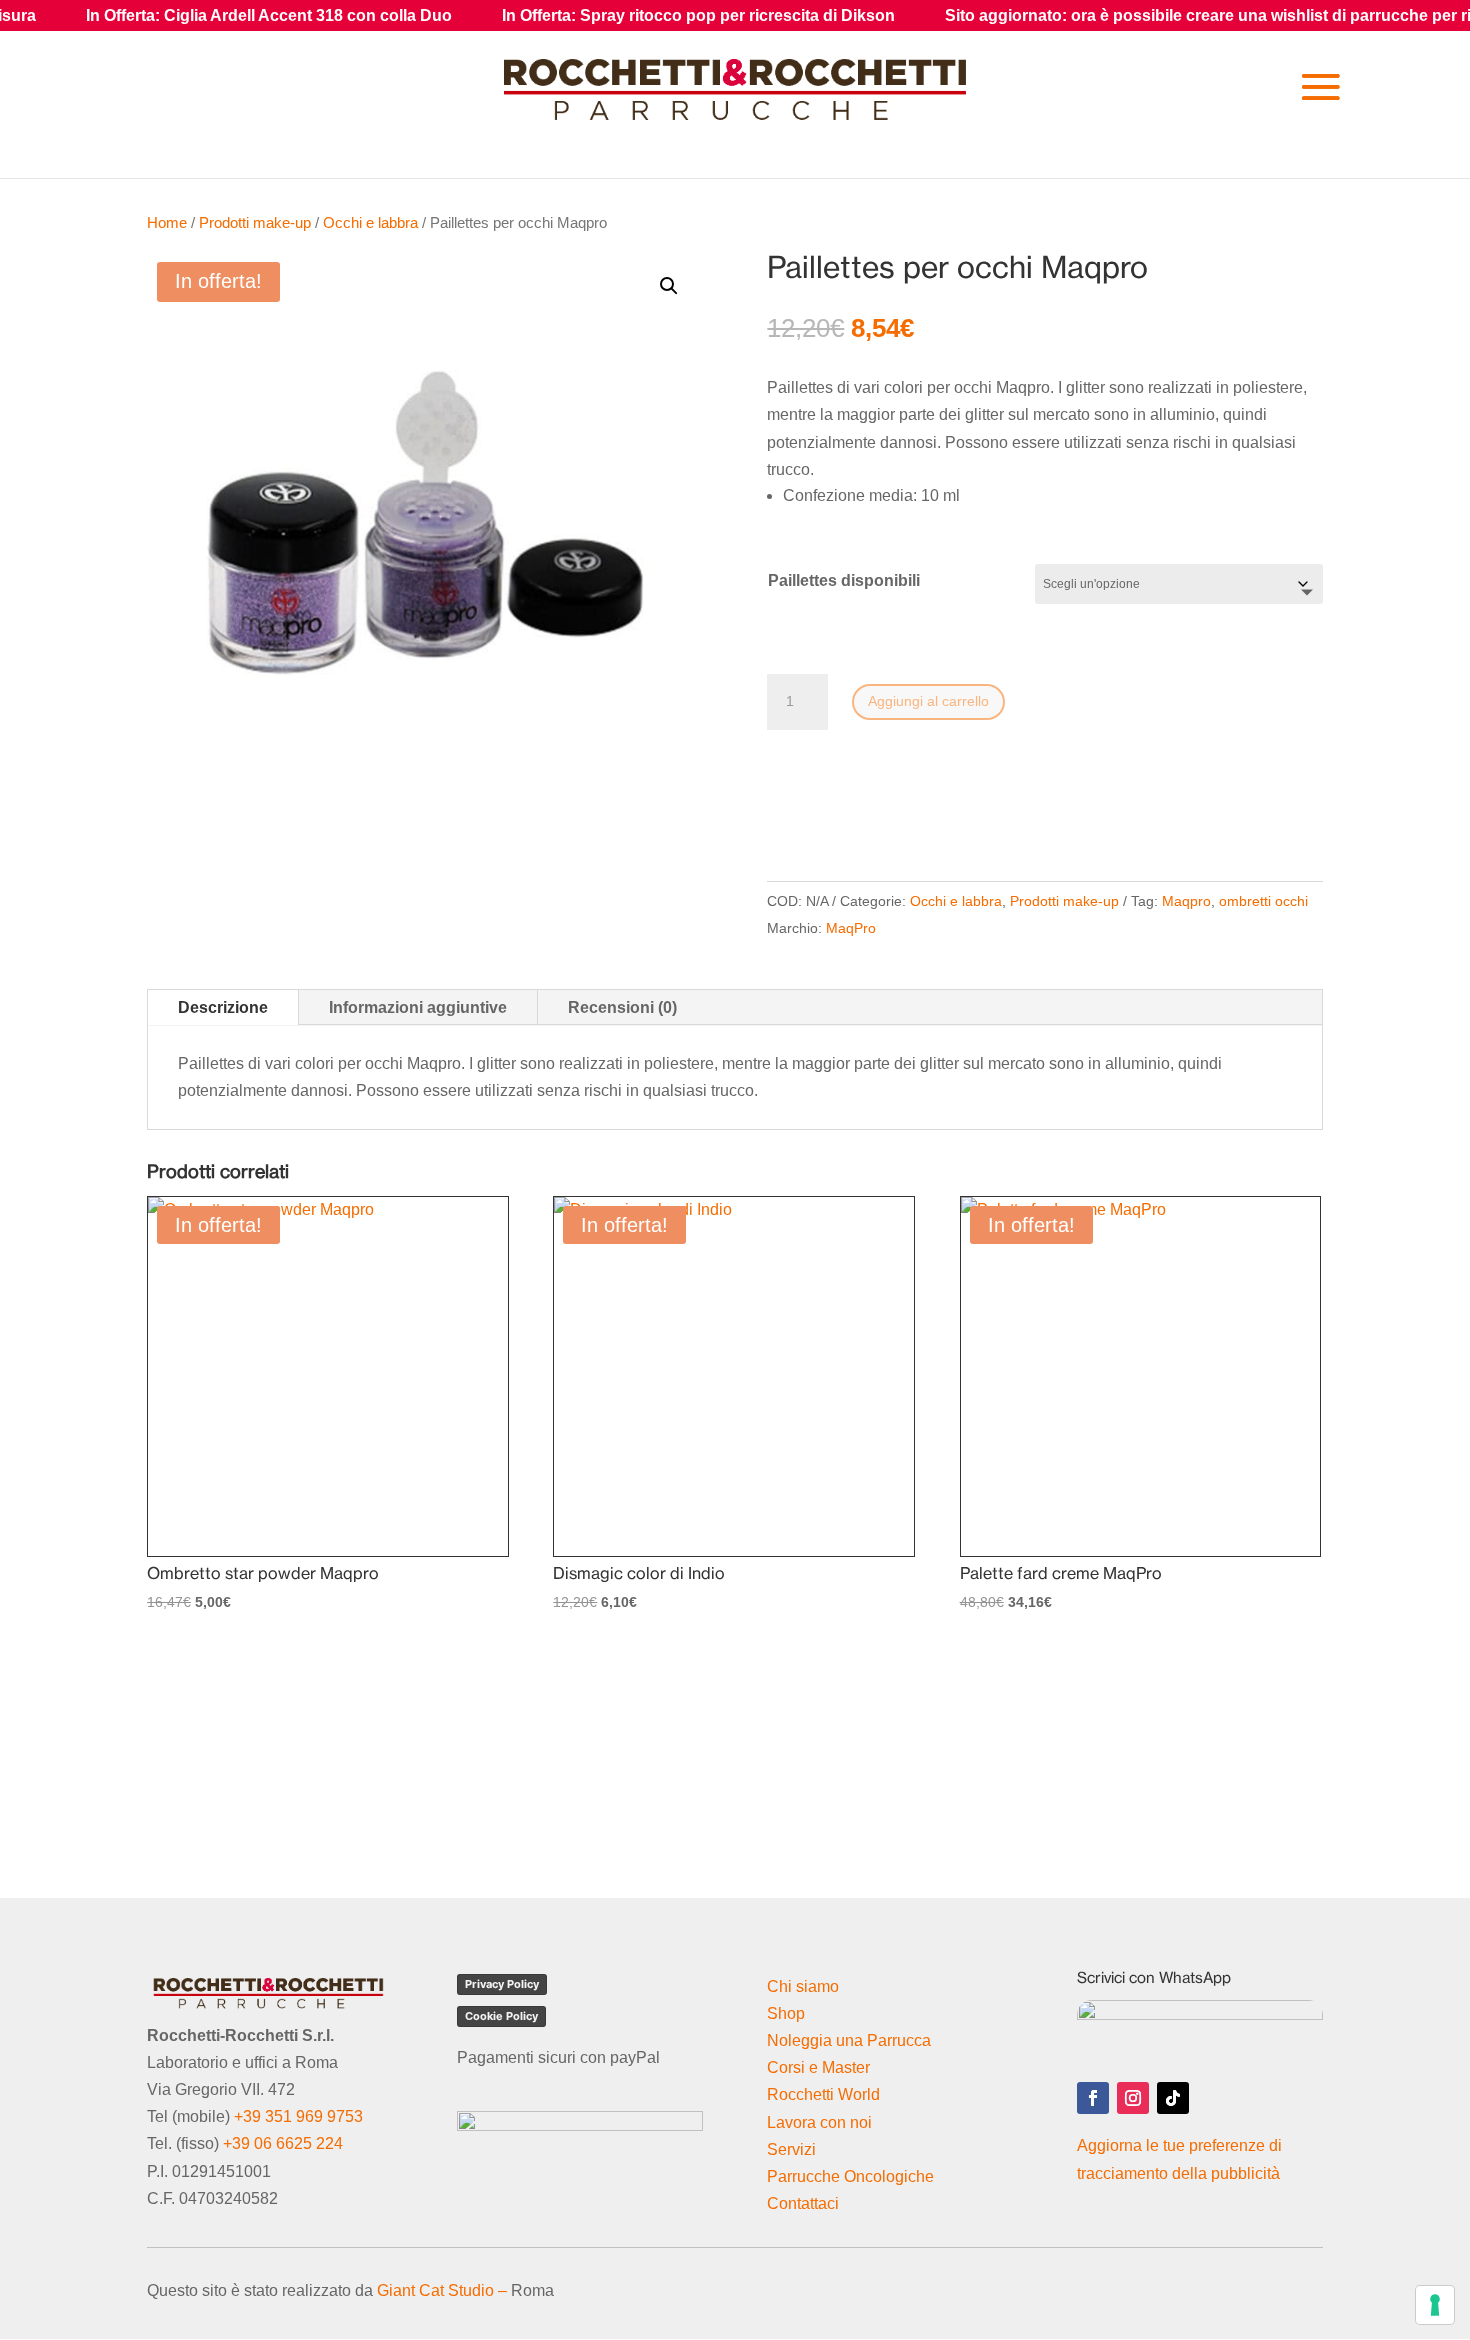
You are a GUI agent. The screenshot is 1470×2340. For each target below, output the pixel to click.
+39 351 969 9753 (298, 2116)
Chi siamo (803, 1986)
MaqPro (851, 928)
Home (167, 223)
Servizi (791, 2149)
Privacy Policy (502, 1984)
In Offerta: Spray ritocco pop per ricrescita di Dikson (605, 15)
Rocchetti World (823, 2094)
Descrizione (223, 1007)
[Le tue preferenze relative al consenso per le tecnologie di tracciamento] (1435, 2305)
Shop (786, 2013)
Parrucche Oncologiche (850, 2176)
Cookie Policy (501, 2016)
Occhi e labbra (370, 223)
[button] (669, 286)
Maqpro (1186, 901)
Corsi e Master (818, 2067)
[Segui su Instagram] (1133, 2098)
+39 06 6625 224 (283, 2143)
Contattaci (803, 2203)
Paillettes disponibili (844, 580)
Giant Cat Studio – (442, 2290)
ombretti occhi (1263, 901)
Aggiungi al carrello (928, 701)
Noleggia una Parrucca (849, 2040)
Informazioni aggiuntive (418, 1007)
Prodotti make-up (255, 223)
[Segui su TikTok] (1173, 2098)
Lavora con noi (819, 2122)
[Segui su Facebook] (1093, 2098)
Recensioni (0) (622, 1007)
